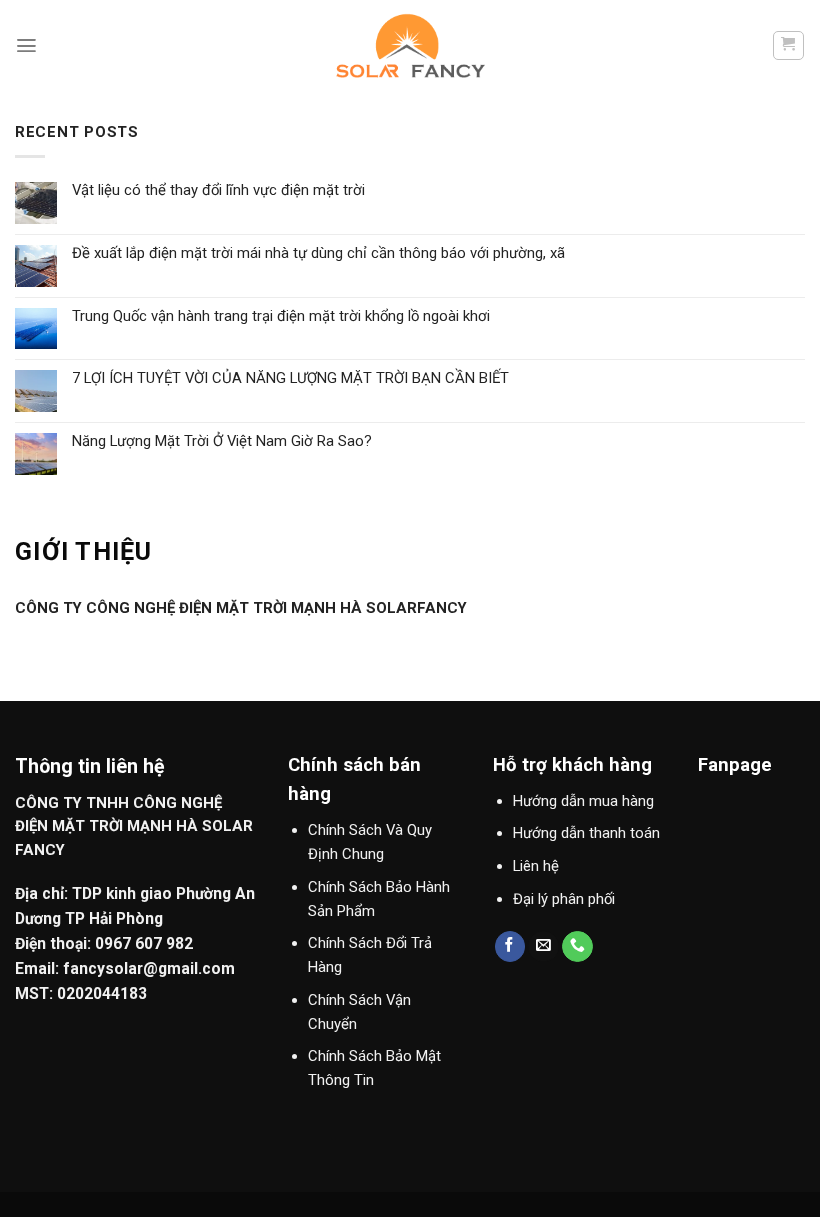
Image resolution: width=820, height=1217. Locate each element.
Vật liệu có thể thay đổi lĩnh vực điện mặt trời (218, 190)
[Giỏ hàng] (788, 46)
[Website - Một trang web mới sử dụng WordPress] (410, 45)
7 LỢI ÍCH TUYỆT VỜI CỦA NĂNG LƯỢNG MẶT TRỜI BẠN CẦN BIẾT (290, 378)
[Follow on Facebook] (510, 946)
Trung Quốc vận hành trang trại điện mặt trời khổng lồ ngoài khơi (281, 316)
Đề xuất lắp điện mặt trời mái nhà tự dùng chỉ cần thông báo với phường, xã (318, 253)
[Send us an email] (543, 946)
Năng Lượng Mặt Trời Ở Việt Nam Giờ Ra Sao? (222, 441)
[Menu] (26, 45)
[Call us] (577, 946)
